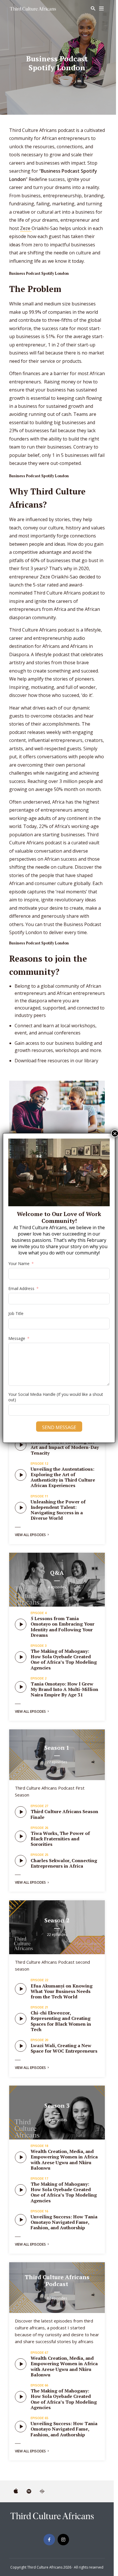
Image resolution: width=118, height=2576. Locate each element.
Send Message (59, 1427)
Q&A (57, 1573)
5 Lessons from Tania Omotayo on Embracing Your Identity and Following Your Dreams (63, 1627)
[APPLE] (16, 2491)
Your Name (45, 2476)
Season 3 (57, 2106)
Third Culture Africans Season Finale (64, 1814)
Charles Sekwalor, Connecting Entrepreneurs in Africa (64, 1863)
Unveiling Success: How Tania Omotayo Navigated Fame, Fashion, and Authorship (64, 2222)
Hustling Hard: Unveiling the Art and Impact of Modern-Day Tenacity (65, 1447)
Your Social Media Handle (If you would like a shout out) (56, 1397)
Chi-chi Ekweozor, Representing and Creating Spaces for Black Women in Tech (61, 2021)
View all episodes (30, 1535)
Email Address (21, 1288)
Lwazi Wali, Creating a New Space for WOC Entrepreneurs (64, 2048)
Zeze (26, 228)
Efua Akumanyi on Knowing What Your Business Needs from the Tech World (62, 1991)
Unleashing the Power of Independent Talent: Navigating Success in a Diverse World (58, 1510)
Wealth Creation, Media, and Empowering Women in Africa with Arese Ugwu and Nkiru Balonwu (64, 2160)
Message (17, 1338)
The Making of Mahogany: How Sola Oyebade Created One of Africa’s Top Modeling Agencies (64, 1659)
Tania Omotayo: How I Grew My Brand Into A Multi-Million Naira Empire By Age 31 (64, 1689)
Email (40, 2501)
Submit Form (72, 2558)
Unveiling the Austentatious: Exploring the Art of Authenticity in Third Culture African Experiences (63, 1477)
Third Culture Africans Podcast (57, 2280)
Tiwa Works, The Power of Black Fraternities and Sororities (60, 1839)
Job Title (16, 1313)
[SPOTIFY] (29, 2491)
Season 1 (57, 1748)
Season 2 (57, 1920)
